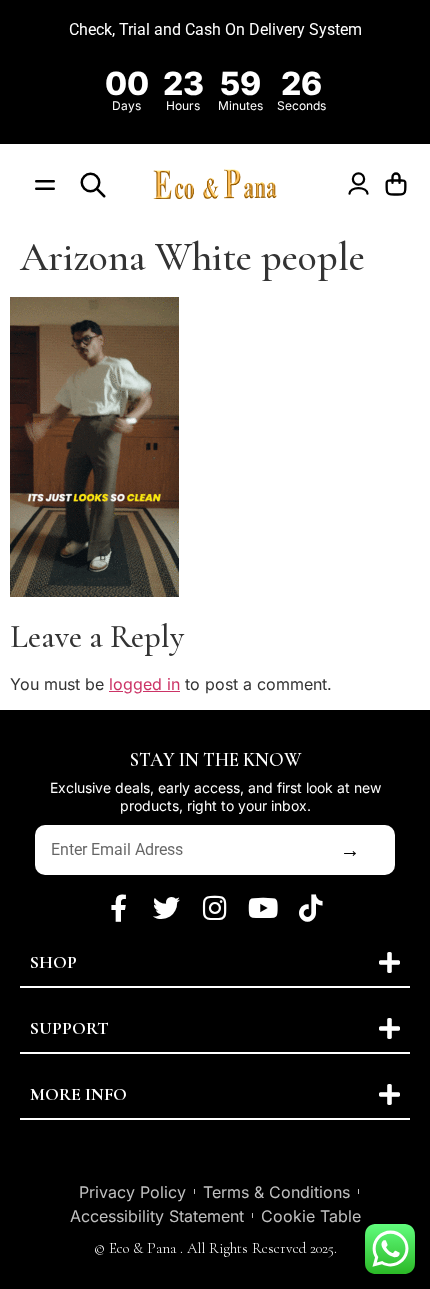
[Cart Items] (401, 184)
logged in (144, 684)
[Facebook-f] (118, 906)
